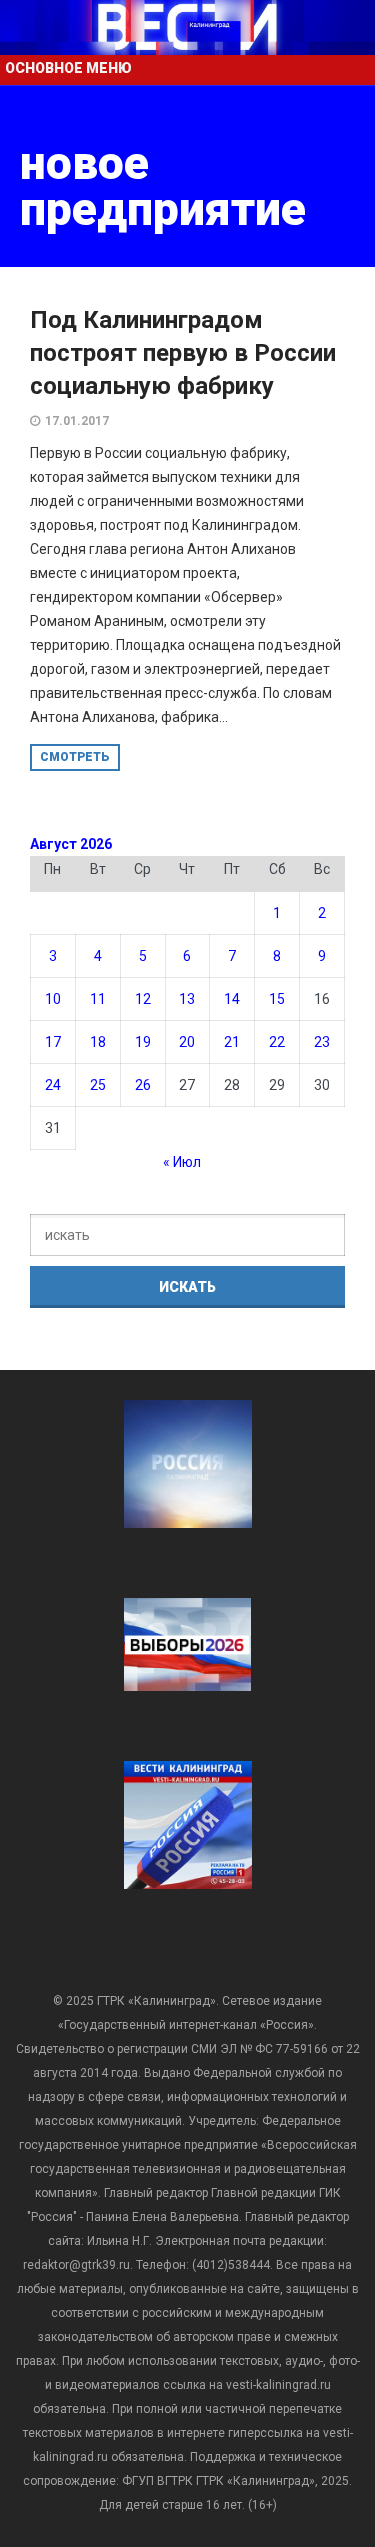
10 (53, 999)
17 (53, 1042)
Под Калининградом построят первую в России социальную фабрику (183, 353)
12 (143, 999)
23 (322, 1042)
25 (98, 1085)
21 (232, 1042)
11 (98, 999)
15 (277, 999)
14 (232, 999)
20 (187, 1042)
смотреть (75, 757)
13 (187, 999)
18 (98, 1042)
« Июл (182, 1162)
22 (277, 1042)
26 (143, 1085)
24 (53, 1085)
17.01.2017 (77, 421)
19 (143, 1042)
